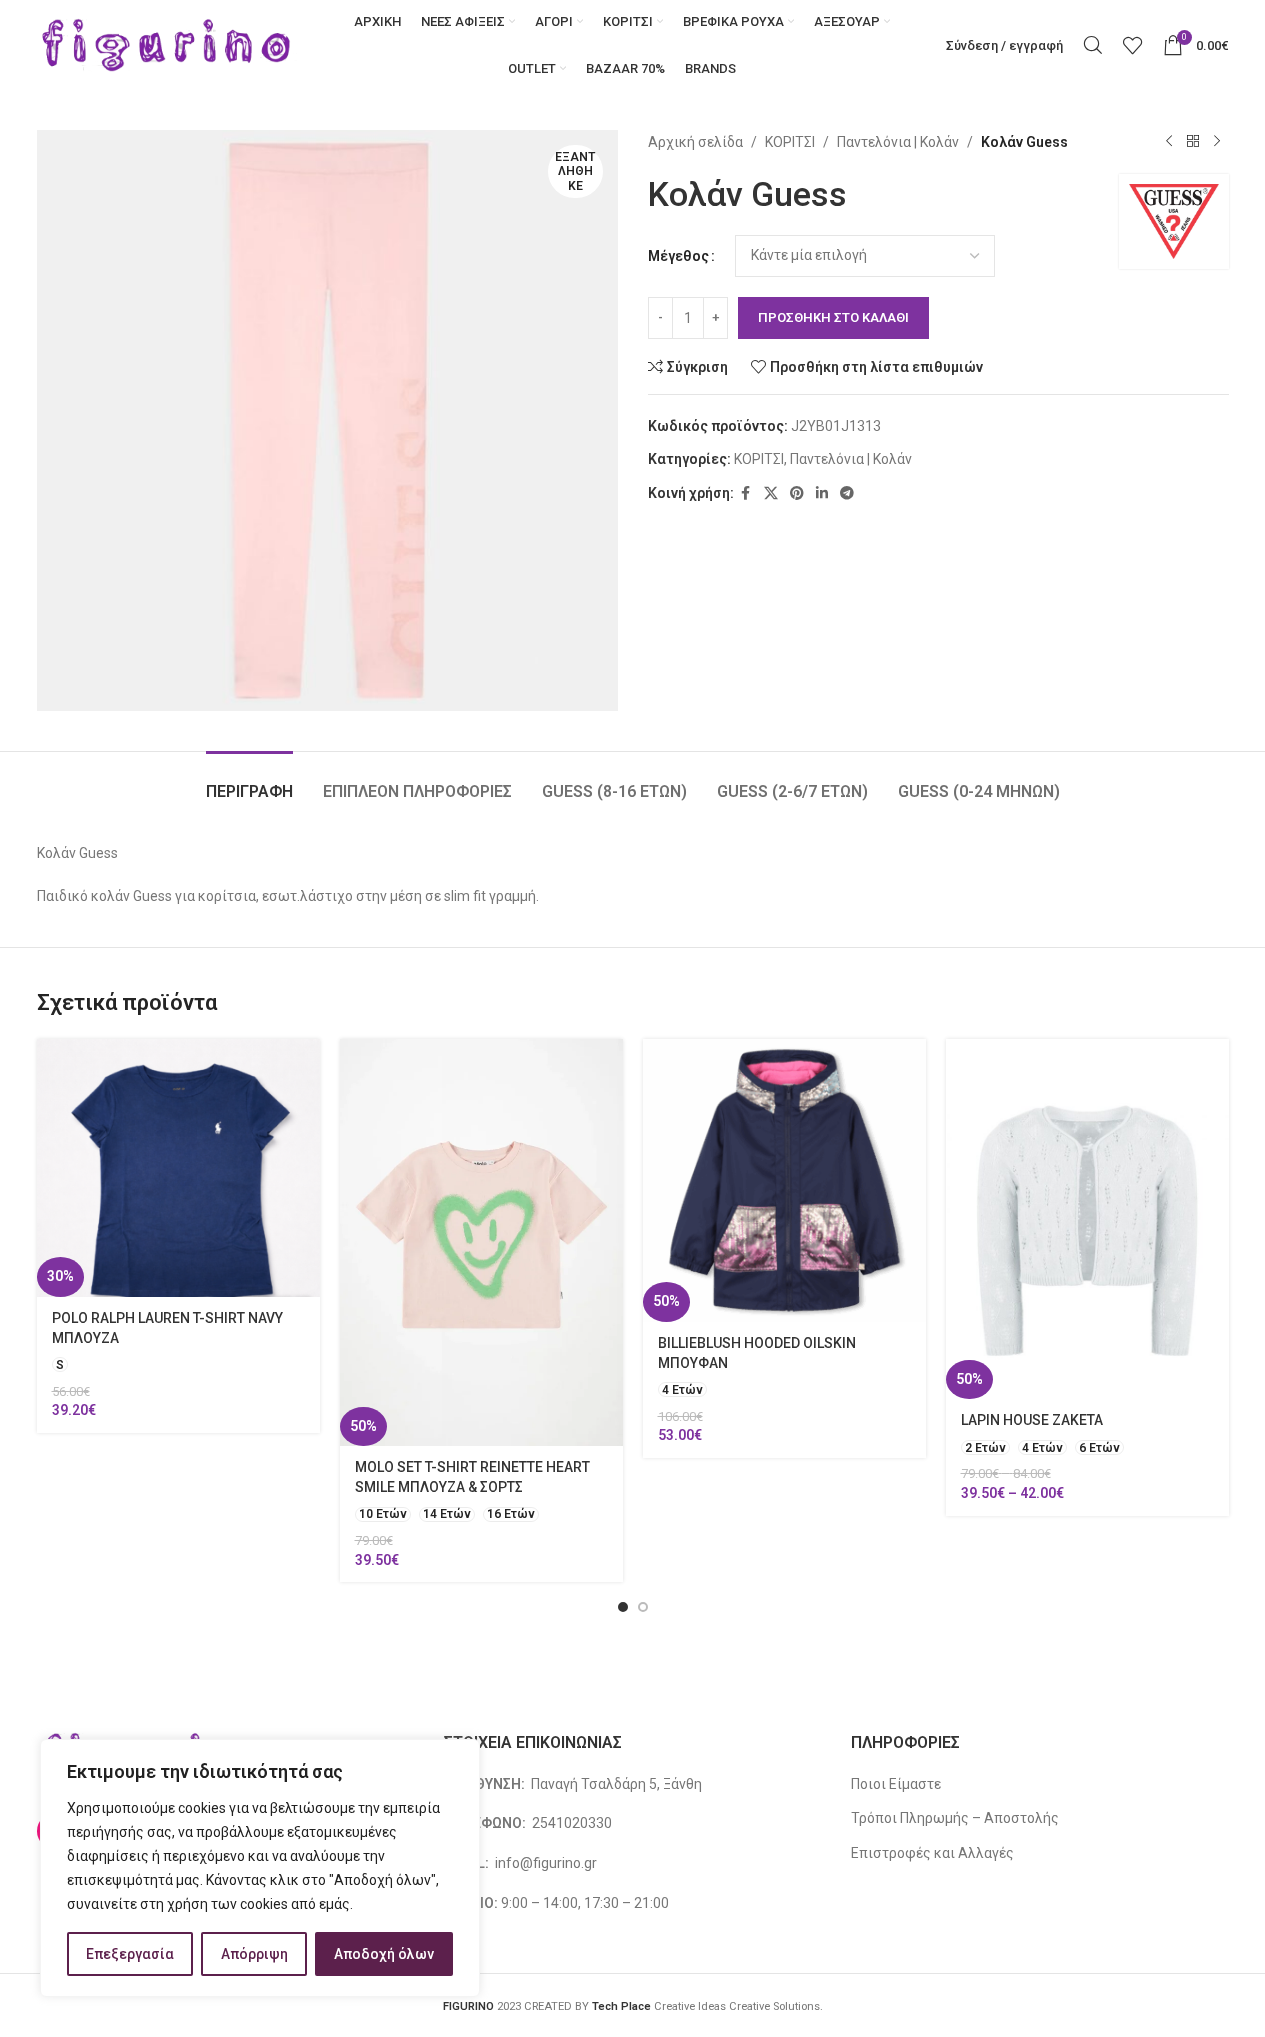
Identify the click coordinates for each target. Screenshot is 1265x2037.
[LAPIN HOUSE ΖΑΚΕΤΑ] (1087, 1219)
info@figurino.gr (544, 1863)
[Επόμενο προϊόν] (1217, 142)
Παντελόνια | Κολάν (898, 142)
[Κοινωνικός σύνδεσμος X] (771, 493)
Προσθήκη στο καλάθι (833, 317)
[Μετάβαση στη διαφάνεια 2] (643, 1607)
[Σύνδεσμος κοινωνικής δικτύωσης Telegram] (847, 493)
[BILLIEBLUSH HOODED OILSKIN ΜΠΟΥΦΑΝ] (784, 1180)
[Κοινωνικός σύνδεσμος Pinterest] (797, 493)
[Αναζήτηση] (1093, 45)
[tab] (249, 781)
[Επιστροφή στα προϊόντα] (1193, 142)
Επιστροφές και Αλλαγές (932, 1853)
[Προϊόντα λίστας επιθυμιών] (1133, 45)
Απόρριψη (254, 1954)
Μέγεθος (678, 256)
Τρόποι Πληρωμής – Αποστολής (955, 1818)
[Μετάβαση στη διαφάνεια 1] (623, 1607)
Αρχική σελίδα (695, 142)
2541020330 (572, 1823)
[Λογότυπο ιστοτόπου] (167, 44)
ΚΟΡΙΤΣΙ (790, 142)
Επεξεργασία (130, 1954)
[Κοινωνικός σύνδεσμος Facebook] (746, 493)
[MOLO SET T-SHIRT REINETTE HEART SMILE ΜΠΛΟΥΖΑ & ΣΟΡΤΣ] (481, 1243)
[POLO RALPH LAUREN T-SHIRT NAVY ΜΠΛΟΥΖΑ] (178, 1168)
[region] (260, 1868)
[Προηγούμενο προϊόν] (1169, 142)
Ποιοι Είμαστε (896, 1784)
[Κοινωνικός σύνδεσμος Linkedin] (822, 493)
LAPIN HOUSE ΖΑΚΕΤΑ (1032, 1420)
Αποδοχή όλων (384, 1954)
